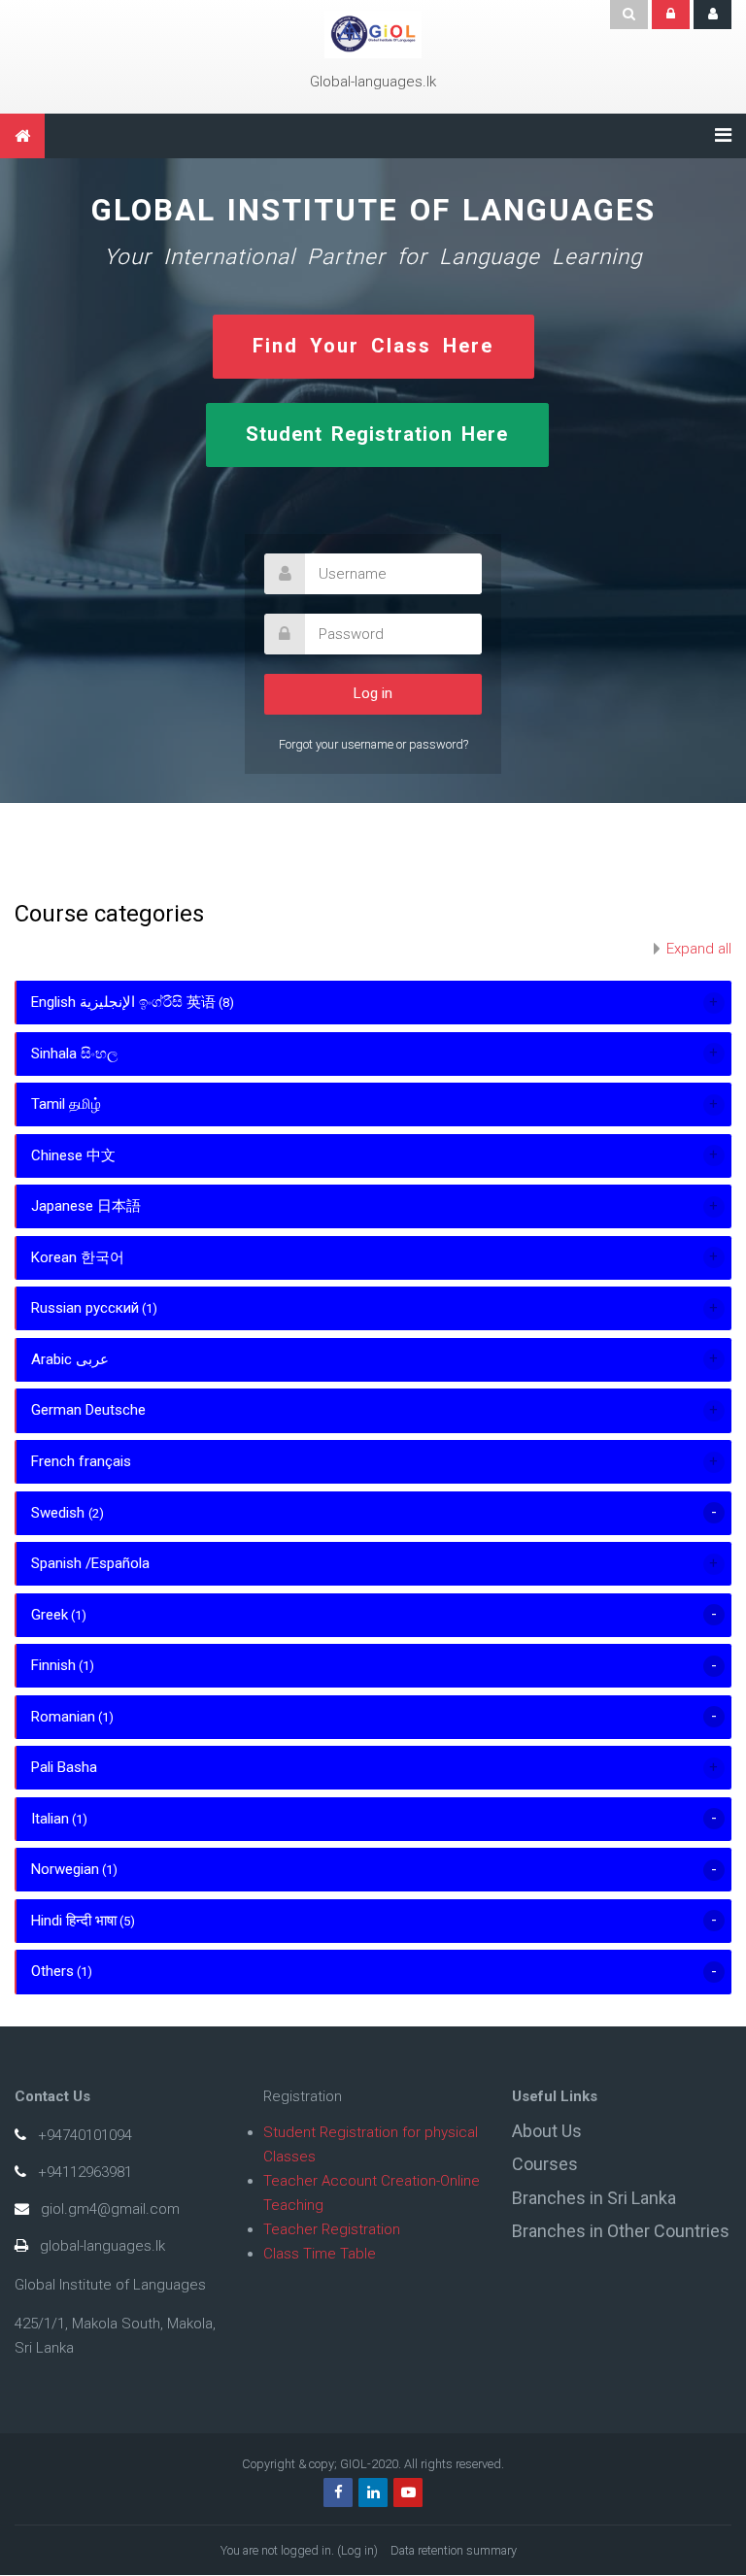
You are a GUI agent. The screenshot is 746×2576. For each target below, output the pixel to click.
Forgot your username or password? (373, 744)
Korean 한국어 (78, 1257)
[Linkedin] (373, 2492)
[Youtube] (408, 2492)
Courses (545, 2164)
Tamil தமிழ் (66, 1104)
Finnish (53, 1665)
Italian (50, 1819)
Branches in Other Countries (621, 2231)
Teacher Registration (332, 2229)
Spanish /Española (90, 1563)
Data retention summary (454, 2550)
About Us (547, 2131)
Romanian (63, 1717)
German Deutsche (88, 1410)
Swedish (60, 1513)
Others (52, 1971)
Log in (357, 2550)
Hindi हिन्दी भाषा (74, 1921)
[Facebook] (338, 2492)
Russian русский (85, 1308)
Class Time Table (320, 2254)
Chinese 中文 (73, 1155)
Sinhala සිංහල (74, 1054)
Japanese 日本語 (86, 1206)
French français (81, 1461)
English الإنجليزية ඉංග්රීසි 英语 (123, 1002)
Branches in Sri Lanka (594, 2198)
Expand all (699, 949)
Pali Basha (64, 1767)
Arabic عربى (70, 1359)
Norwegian (65, 1869)
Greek (50, 1615)
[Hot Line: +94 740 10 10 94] (373, 34)
